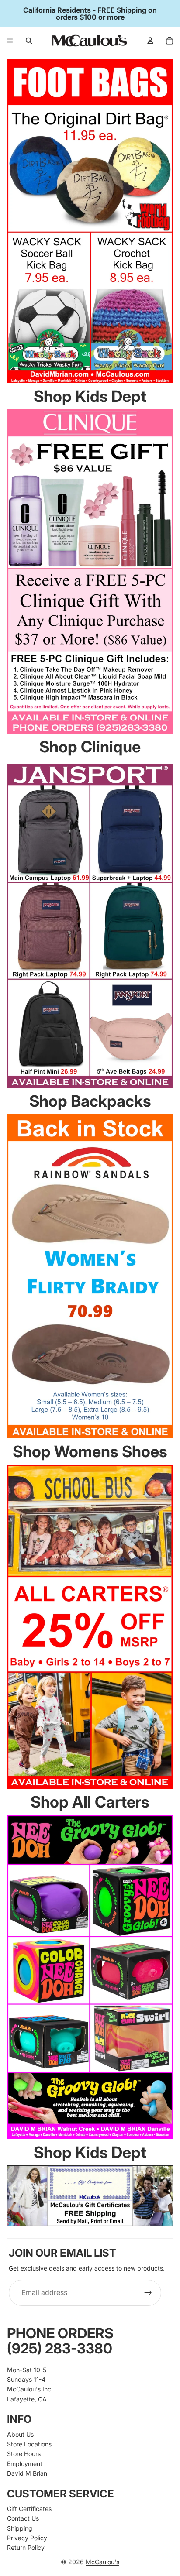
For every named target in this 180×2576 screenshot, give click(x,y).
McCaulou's (102, 2562)
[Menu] (10, 41)
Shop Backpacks (90, 1101)
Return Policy (26, 2547)
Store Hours (24, 2454)
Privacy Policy (27, 2538)
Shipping (20, 2528)
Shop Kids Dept (90, 396)
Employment (25, 2464)
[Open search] (29, 41)
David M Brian (27, 2473)
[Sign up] (148, 2293)
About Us (20, 2434)
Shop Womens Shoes (90, 1451)
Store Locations (29, 2444)
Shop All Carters (90, 1802)
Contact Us (23, 2518)
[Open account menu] (150, 41)
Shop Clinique (90, 747)
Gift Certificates (29, 2509)
